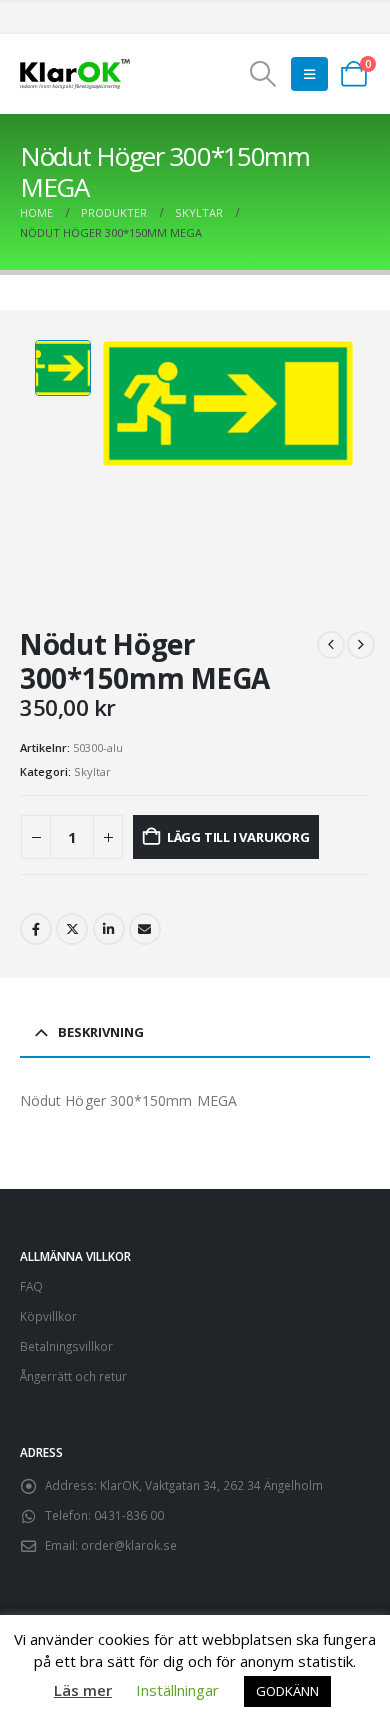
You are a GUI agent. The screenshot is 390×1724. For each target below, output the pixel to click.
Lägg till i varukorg (238, 837)
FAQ (31, 1286)
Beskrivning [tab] (101, 1032)
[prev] (331, 645)
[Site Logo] (75, 74)
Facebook (36, 929)
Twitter (72, 929)
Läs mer (83, 1690)
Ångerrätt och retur (73, 1376)
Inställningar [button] (177, 1690)
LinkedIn (109, 929)
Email (145, 929)
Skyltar (92, 771)
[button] (262, 74)
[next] (361, 645)
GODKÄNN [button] (287, 1691)
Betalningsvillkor (66, 1346)
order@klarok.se (129, 1545)
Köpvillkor (48, 1316)
